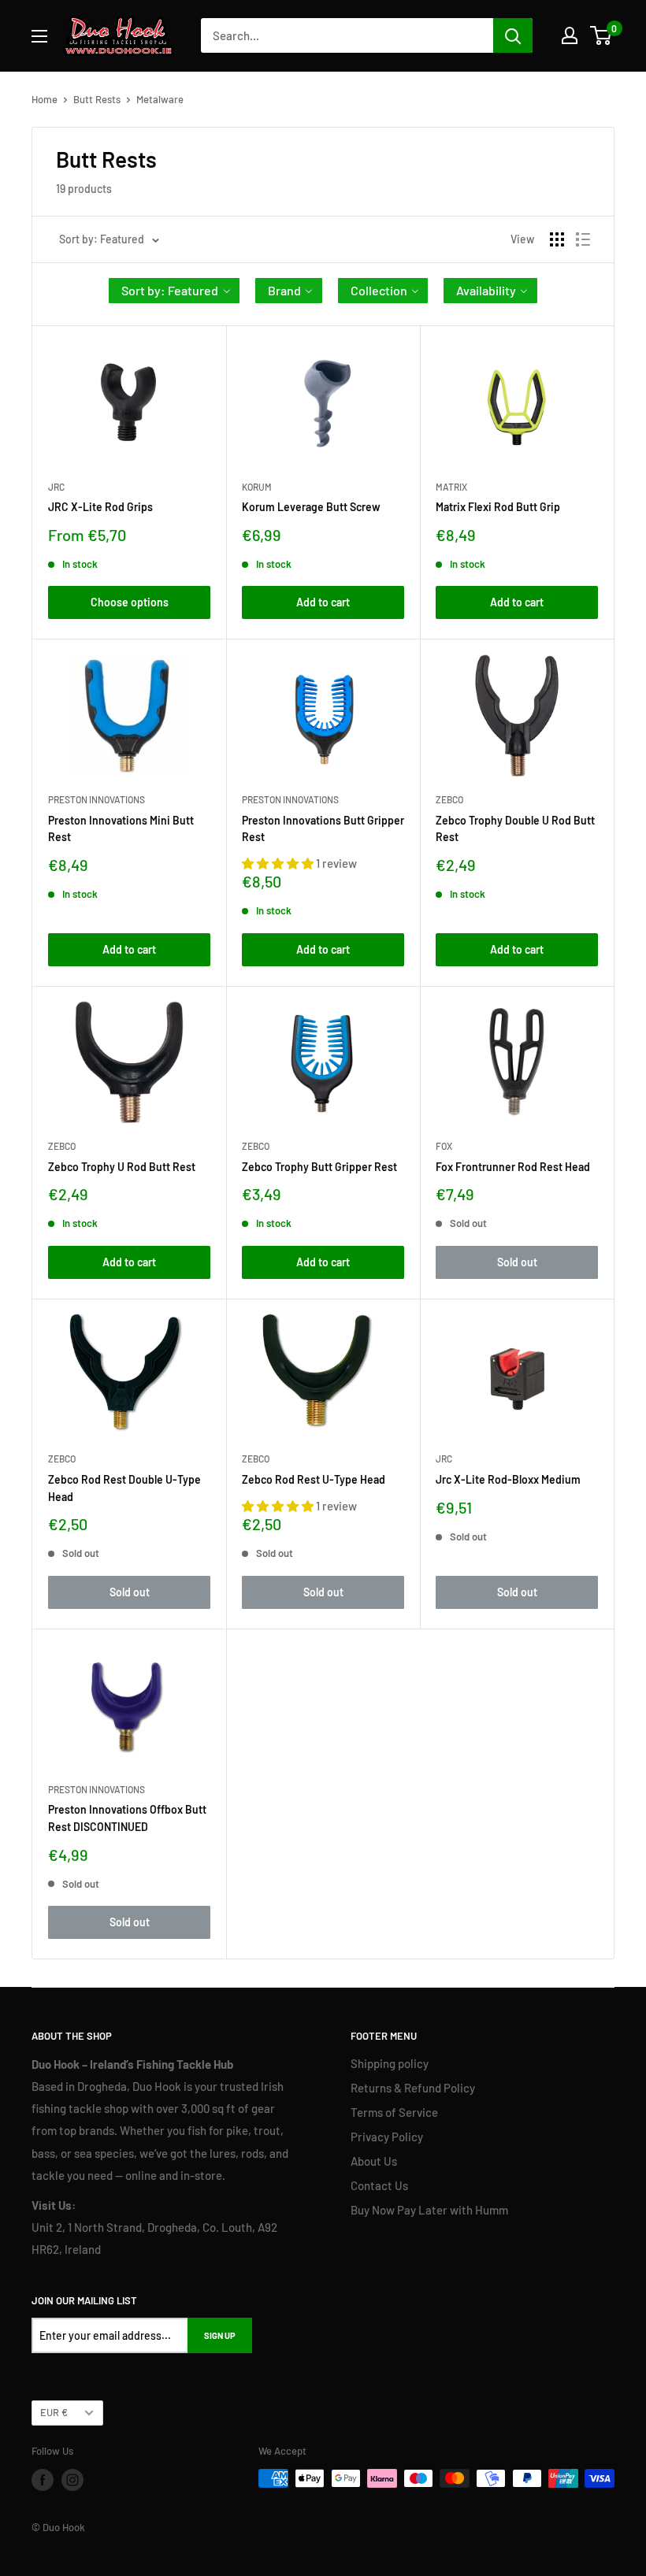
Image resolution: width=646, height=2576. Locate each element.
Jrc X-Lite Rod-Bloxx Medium (508, 1479)
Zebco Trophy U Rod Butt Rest (122, 1167)
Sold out (517, 1262)
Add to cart (323, 602)
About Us (374, 2161)
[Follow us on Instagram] (72, 2480)
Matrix (451, 487)
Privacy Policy (387, 2137)
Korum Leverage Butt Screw (311, 507)
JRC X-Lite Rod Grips (100, 507)
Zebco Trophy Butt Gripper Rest (319, 1167)
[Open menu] (39, 36)
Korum (257, 487)
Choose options (130, 602)
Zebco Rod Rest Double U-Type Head (124, 1488)
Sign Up (220, 2335)
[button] (174, 291)
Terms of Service (394, 2112)
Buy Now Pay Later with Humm (429, 2210)
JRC (56, 487)
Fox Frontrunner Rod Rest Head (513, 1167)
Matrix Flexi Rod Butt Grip (498, 507)
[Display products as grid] (557, 239)
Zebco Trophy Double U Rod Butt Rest (515, 829)
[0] (601, 35)
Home (45, 99)
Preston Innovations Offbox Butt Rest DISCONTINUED (127, 1818)
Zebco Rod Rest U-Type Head (314, 1479)
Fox (444, 1146)
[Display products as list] (583, 239)
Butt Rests (97, 99)
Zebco (449, 799)
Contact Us (379, 2185)
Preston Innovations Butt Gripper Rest (323, 829)
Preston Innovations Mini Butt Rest (121, 829)
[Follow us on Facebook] (43, 2480)
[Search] (513, 35)
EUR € (54, 2412)
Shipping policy (390, 2063)
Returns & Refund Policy (413, 2088)
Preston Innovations (97, 799)
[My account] (570, 35)
